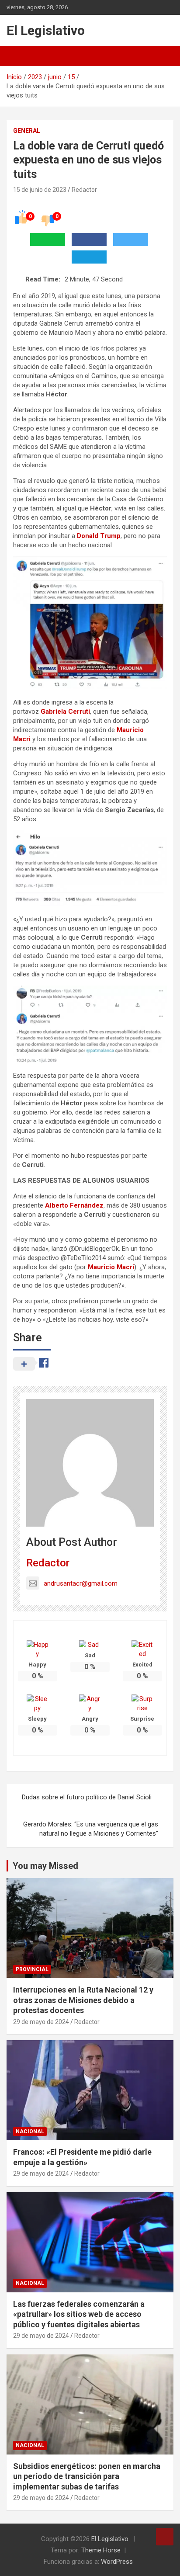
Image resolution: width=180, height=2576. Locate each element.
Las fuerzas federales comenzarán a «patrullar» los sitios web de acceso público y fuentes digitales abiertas (79, 2314)
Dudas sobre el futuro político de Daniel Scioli (87, 1797)
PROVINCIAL (32, 1969)
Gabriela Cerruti (65, 712)
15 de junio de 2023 (40, 190)
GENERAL (27, 131)
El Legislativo (46, 30)
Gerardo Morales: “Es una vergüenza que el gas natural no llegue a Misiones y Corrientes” (91, 1829)
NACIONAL (30, 2132)
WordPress (117, 2562)
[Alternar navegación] (17, 56)
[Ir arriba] (165, 2537)
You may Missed (45, 1866)
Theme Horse (101, 2550)
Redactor (84, 190)
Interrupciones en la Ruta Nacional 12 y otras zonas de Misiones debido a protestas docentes (83, 2000)
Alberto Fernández (74, 1205)
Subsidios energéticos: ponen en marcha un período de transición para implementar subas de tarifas (87, 2476)
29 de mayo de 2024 (41, 2022)
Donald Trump (99, 536)
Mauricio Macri (111, 1267)
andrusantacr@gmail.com (81, 1583)
